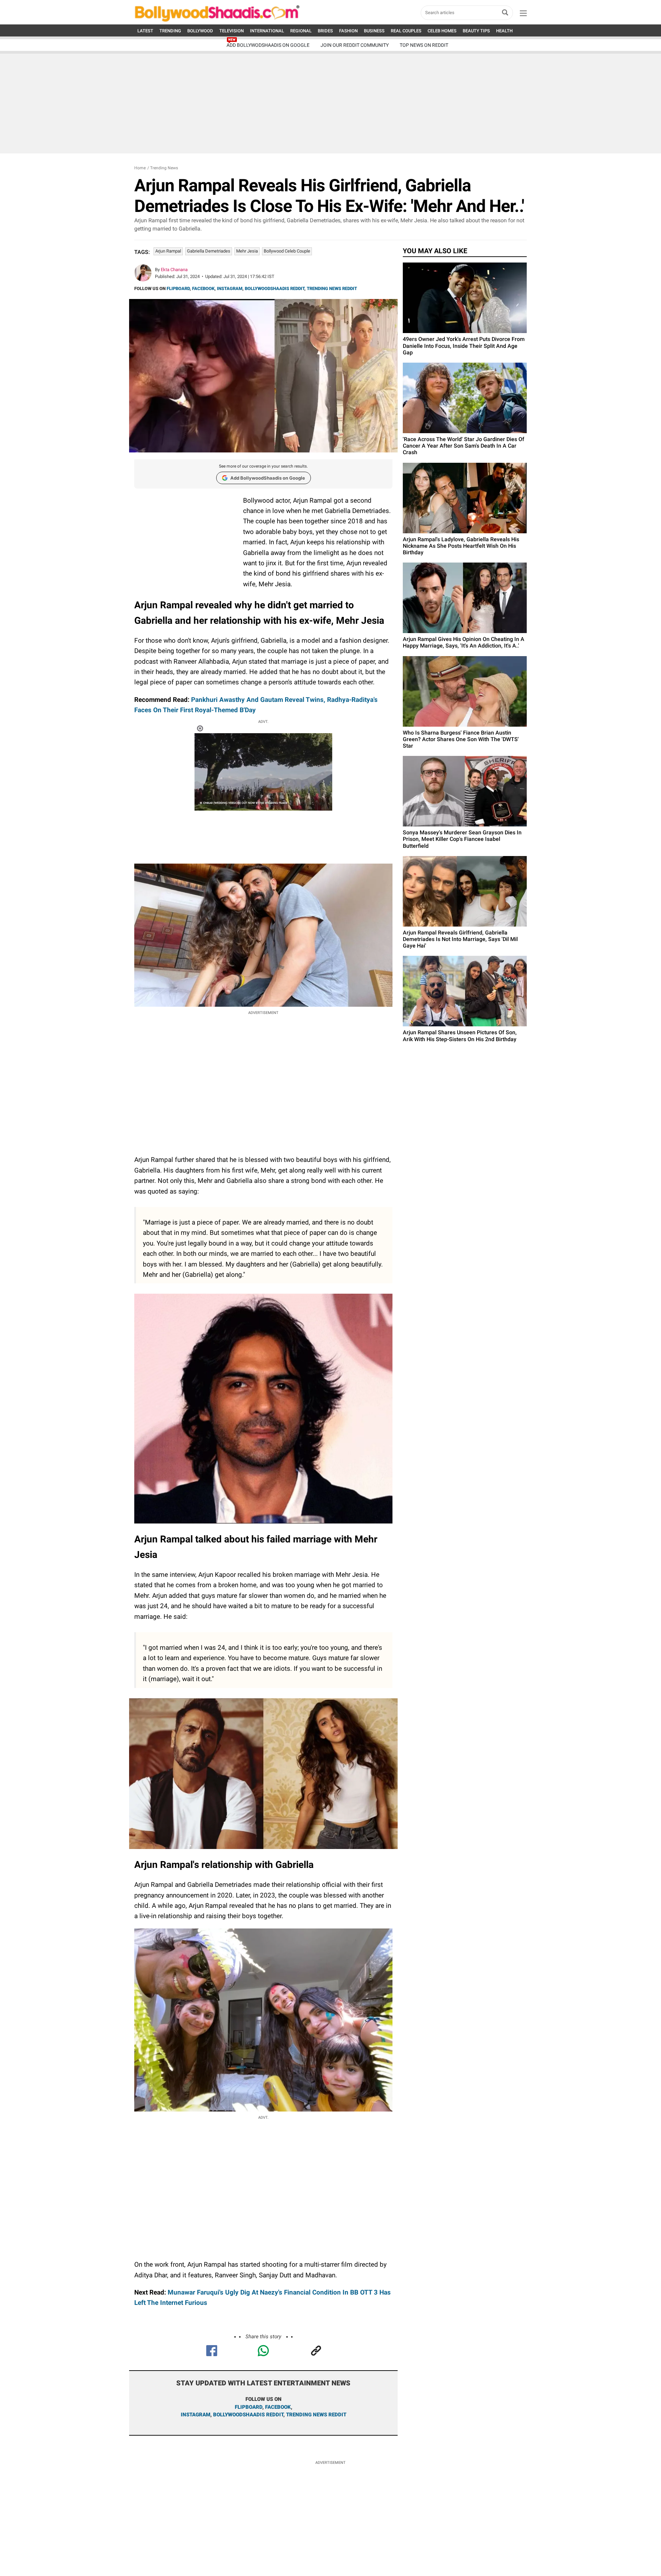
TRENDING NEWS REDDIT (332, 288)
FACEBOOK (203, 288)
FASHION (348, 31)
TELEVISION (232, 31)
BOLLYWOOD (200, 31)
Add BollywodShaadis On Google (268, 45)
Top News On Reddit (424, 45)
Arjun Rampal (168, 251)
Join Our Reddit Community (355, 45)
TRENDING (170, 31)
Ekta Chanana (174, 270)
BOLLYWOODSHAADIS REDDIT (275, 288)
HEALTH (504, 31)
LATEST (145, 31)
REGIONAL (301, 31)
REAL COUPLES (406, 31)
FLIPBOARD (178, 288)
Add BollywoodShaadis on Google (268, 478)
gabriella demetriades (209, 251)
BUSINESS (374, 31)
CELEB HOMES (442, 31)
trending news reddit (316, 2415)
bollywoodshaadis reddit (248, 2415)
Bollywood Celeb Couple (287, 251)
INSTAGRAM (230, 288)
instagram (196, 2415)
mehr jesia (247, 251)
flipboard (249, 2407)
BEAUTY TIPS (476, 31)
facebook (278, 2407)
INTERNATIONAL (267, 31)
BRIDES (325, 31)
